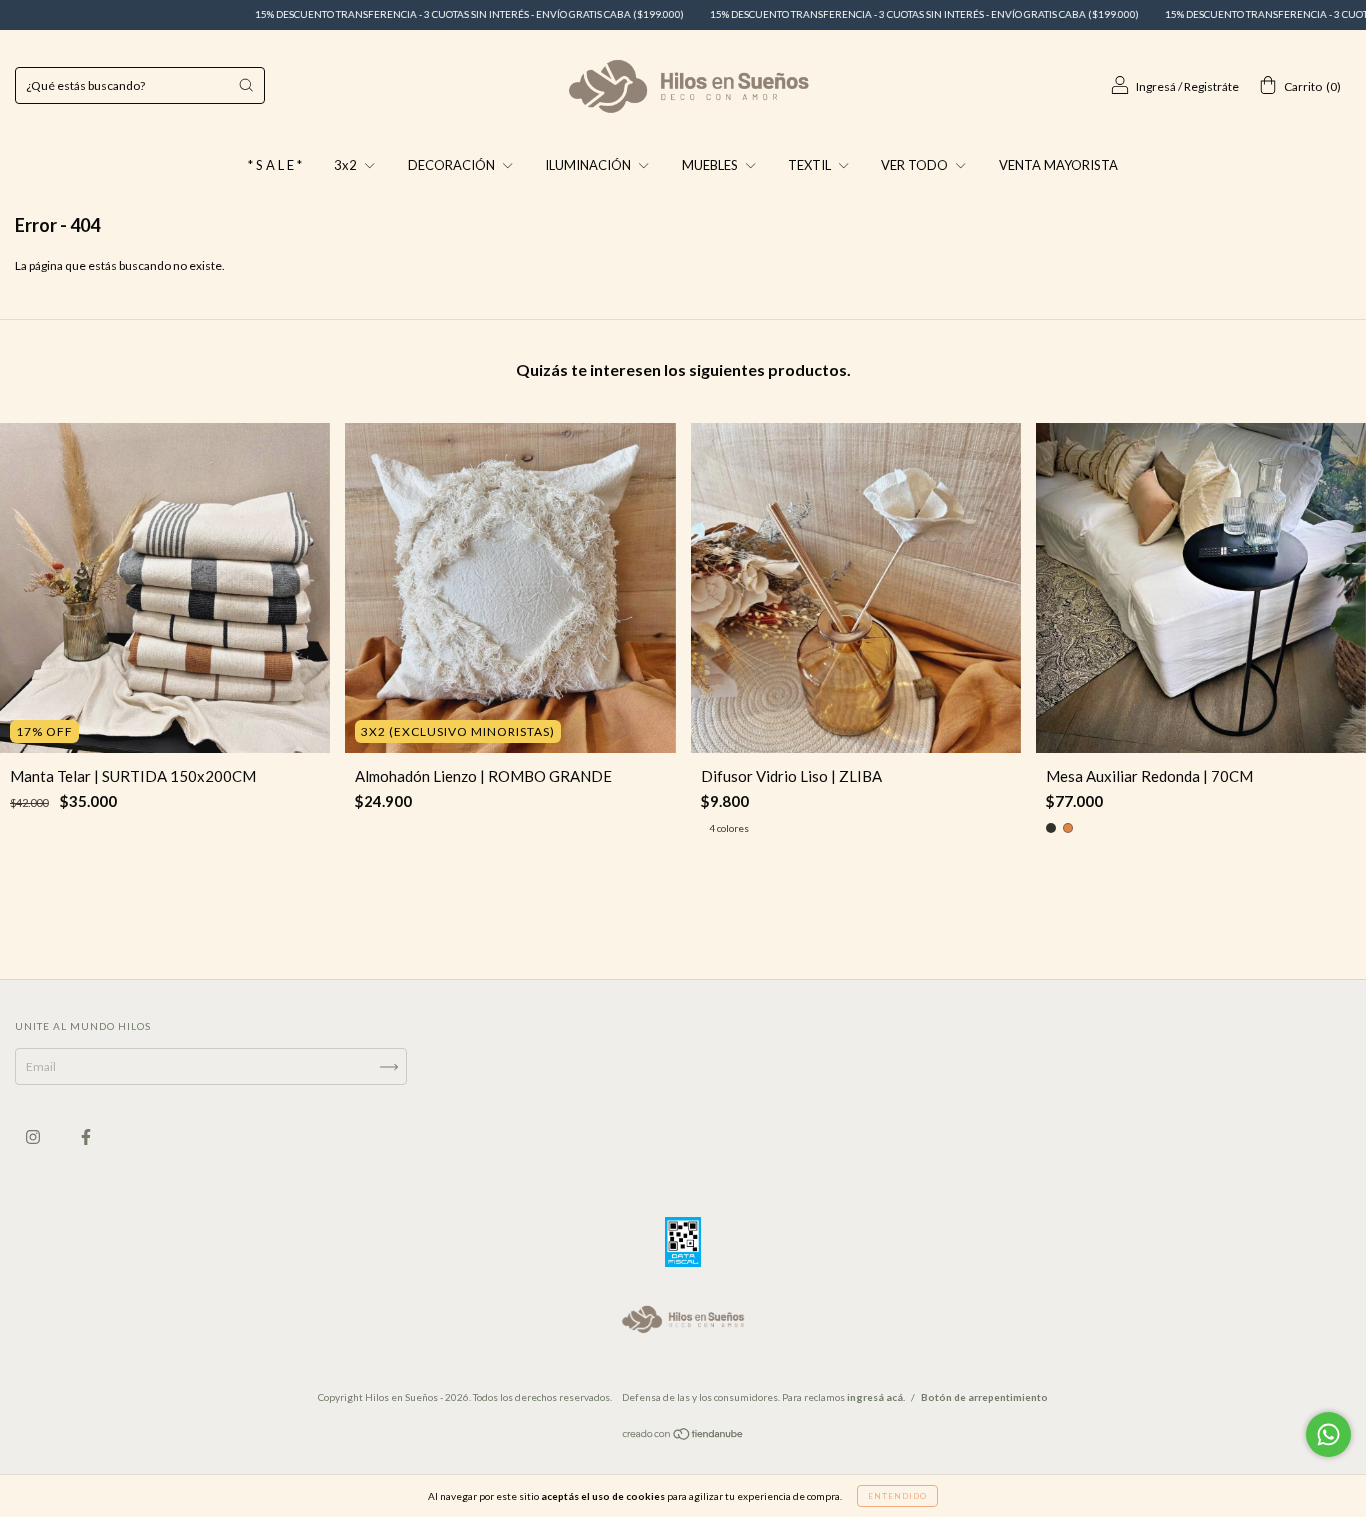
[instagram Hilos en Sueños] (34, 1137)
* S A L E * (275, 165)
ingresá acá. (876, 1397)
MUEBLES (711, 165)
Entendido (897, 1496)
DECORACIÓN (453, 165)
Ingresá (1156, 86)
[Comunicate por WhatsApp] (1328, 1434)
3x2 (347, 165)
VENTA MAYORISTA (1058, 165)
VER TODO (916, 165)
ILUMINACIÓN (589, 165)
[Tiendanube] (683, 1436)
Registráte (1211, 86)
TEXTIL (811, 165)
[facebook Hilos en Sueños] (86, 1137)
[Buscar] (246, 85)
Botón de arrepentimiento (984, 1397)
